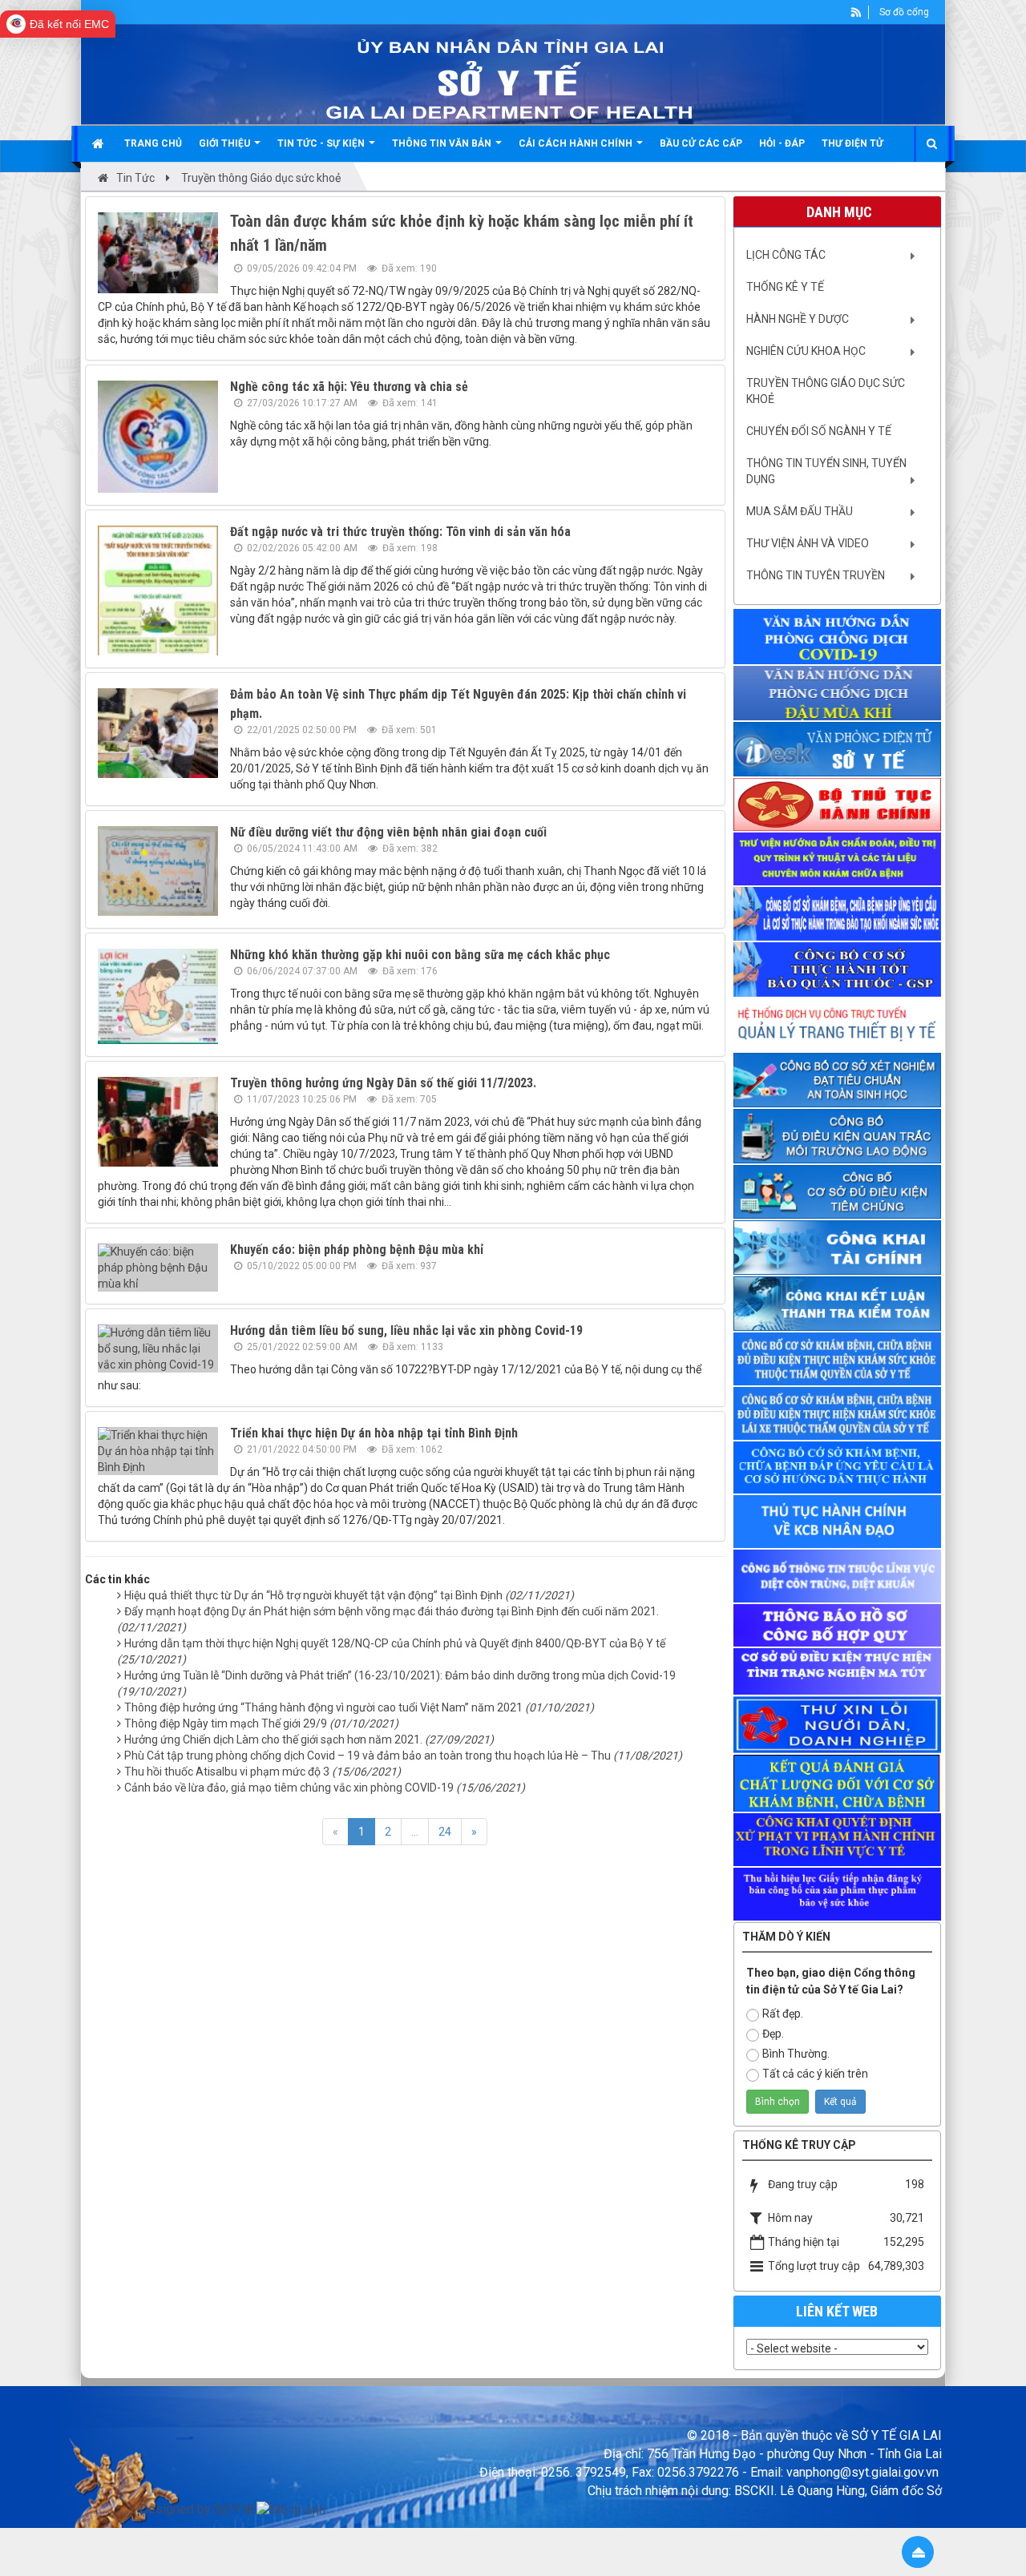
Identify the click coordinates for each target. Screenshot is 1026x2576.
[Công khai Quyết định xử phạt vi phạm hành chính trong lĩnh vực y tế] (838, 1840)
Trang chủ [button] (153, 143)
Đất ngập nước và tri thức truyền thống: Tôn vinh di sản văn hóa (400, 532)
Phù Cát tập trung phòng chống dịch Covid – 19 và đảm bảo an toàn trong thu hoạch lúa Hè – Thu (403, 1756)
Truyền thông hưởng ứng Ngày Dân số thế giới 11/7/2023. (383, 1083)
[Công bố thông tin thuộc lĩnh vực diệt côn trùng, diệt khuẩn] (838, 1576)
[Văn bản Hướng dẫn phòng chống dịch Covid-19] (838, 637)
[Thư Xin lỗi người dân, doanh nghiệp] (838, 1724)
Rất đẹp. (783, 2014)
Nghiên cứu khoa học (806, 351)
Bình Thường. (796, 2054)
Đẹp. (773, 2034)
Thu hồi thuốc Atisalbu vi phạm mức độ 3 (263, 1772)
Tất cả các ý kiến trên (815, 2074)
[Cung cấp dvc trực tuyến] (838, 804)
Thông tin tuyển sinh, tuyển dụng (826, 471)
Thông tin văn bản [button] (443, 143)
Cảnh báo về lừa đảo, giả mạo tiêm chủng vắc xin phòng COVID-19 (325, 1788)
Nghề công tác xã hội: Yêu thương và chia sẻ (349, 387)
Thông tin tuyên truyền (816, 575)
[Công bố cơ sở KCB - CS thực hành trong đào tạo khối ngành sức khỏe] (838, 914)
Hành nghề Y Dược (798, 319)
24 (445, 1832)
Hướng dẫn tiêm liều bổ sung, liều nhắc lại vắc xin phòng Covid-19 (406, 1330)
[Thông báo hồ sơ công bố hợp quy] (838, 1625)
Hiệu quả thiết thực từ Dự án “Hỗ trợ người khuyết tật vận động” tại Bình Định (349, 1595)
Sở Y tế (234, 2509)
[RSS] (856, 12)
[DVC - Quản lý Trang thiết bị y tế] (838, 1025)
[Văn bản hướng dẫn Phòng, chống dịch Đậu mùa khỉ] (838, 693)
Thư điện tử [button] (852, 143)
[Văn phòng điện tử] (838, 749)
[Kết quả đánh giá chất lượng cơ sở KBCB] (838, 1783)
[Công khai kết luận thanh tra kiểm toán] (838, 1304)
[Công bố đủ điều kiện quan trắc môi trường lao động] (838, 1136)
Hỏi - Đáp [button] (782, 143)
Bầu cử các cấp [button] (701, 143)
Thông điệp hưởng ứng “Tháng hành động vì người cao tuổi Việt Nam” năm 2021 (359, 1707)
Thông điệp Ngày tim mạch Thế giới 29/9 (261, 1723)
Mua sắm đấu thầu (800, 511)
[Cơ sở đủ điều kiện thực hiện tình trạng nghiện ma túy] (838, 1671)
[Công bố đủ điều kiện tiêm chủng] (838, 1192)
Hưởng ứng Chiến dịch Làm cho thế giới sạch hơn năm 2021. (309, 1740)
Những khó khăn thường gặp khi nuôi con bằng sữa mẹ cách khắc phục (420, 955)
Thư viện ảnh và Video (808, 543)
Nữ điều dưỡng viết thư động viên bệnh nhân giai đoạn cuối (388, 832)
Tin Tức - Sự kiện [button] (322, 143)
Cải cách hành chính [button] (577, 143)
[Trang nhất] (100, 143)
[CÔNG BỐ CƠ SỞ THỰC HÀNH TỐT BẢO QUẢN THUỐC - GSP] (838, 970)
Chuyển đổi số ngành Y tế (819, 431)
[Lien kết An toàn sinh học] (838, 1080)
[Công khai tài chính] (838, 1248)
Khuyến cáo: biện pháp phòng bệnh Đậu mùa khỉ (357, 1250)
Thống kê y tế (785, 287)
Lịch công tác (786, 255)
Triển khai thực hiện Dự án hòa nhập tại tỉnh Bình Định (374, 1433)
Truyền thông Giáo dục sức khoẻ (826, 391)
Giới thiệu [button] (226, 143)
